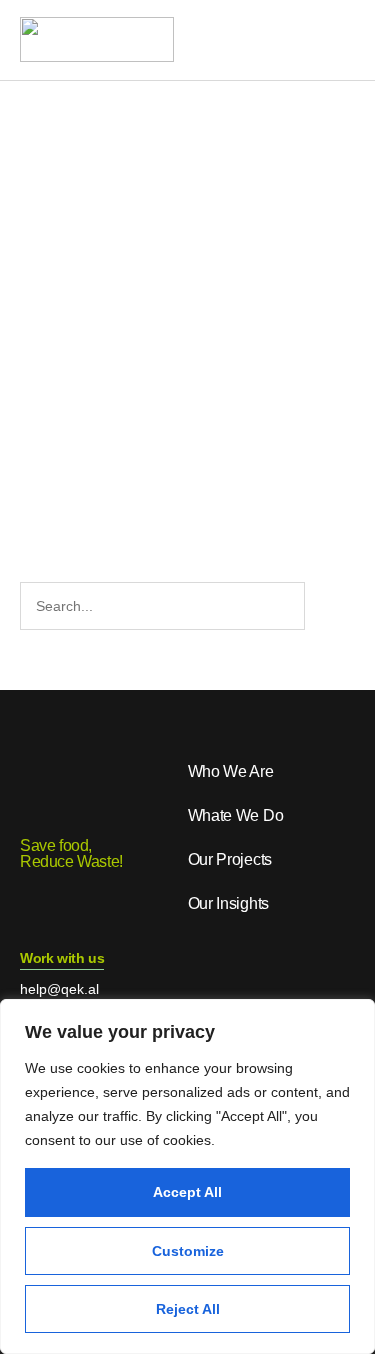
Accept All (187, 1192)
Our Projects (230, 859)
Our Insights (228, 903)
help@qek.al (59, 989)
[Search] (327, 606)
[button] (335, 41)
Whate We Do (236, 815)
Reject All (188, 1309)
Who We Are (231, 771)
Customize (188, 1251)
